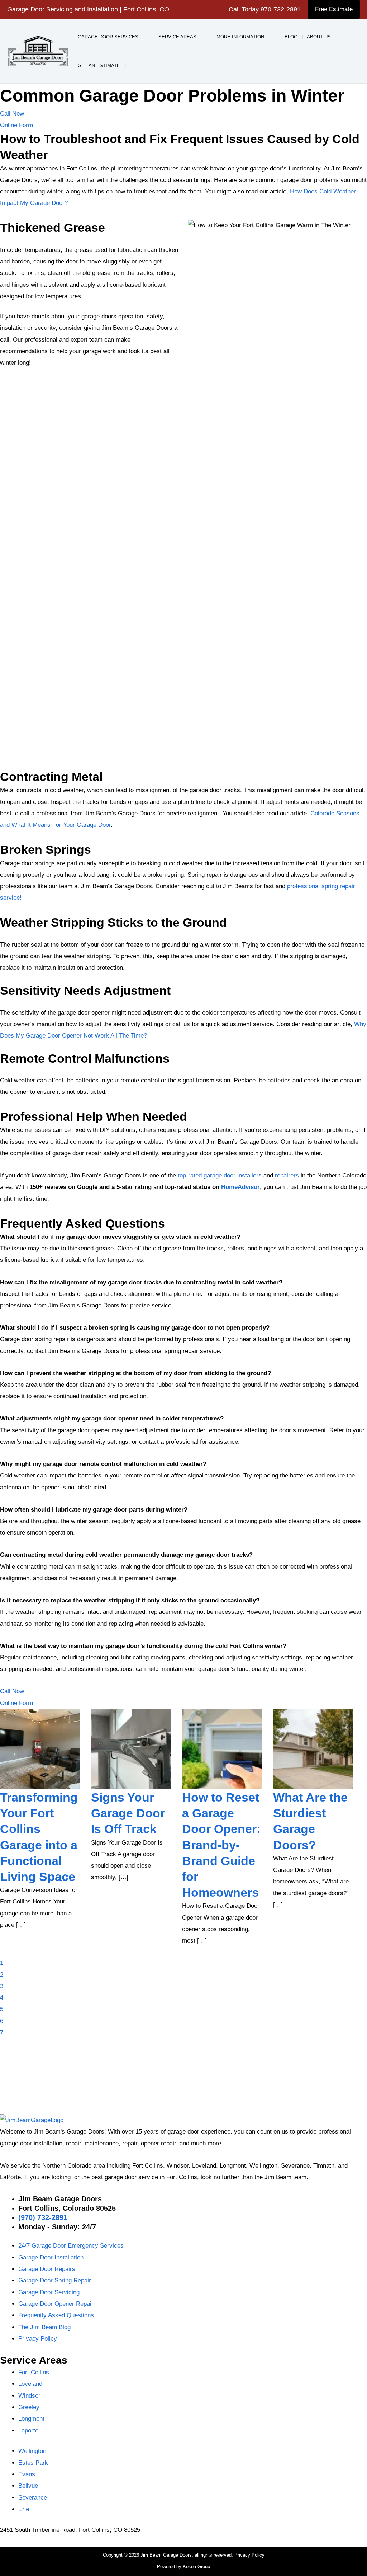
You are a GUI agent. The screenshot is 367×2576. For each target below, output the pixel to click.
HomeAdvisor (240, 1187)
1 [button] (2, 1963)
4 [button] (2, 1998)
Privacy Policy (249, 2555)
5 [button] (2, 2009)
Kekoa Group (196, 2566)
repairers (288, 1175)
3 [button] (2, 1986)
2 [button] (2, 1975)
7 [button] (2, 2032)
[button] (334, 9)
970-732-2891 (281, 9)
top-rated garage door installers (221, 1175)
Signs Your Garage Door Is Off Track (37, 1813)
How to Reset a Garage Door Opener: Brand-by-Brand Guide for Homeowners (130, 1845)
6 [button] (2, 2021)
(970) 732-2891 (43, 2217)
